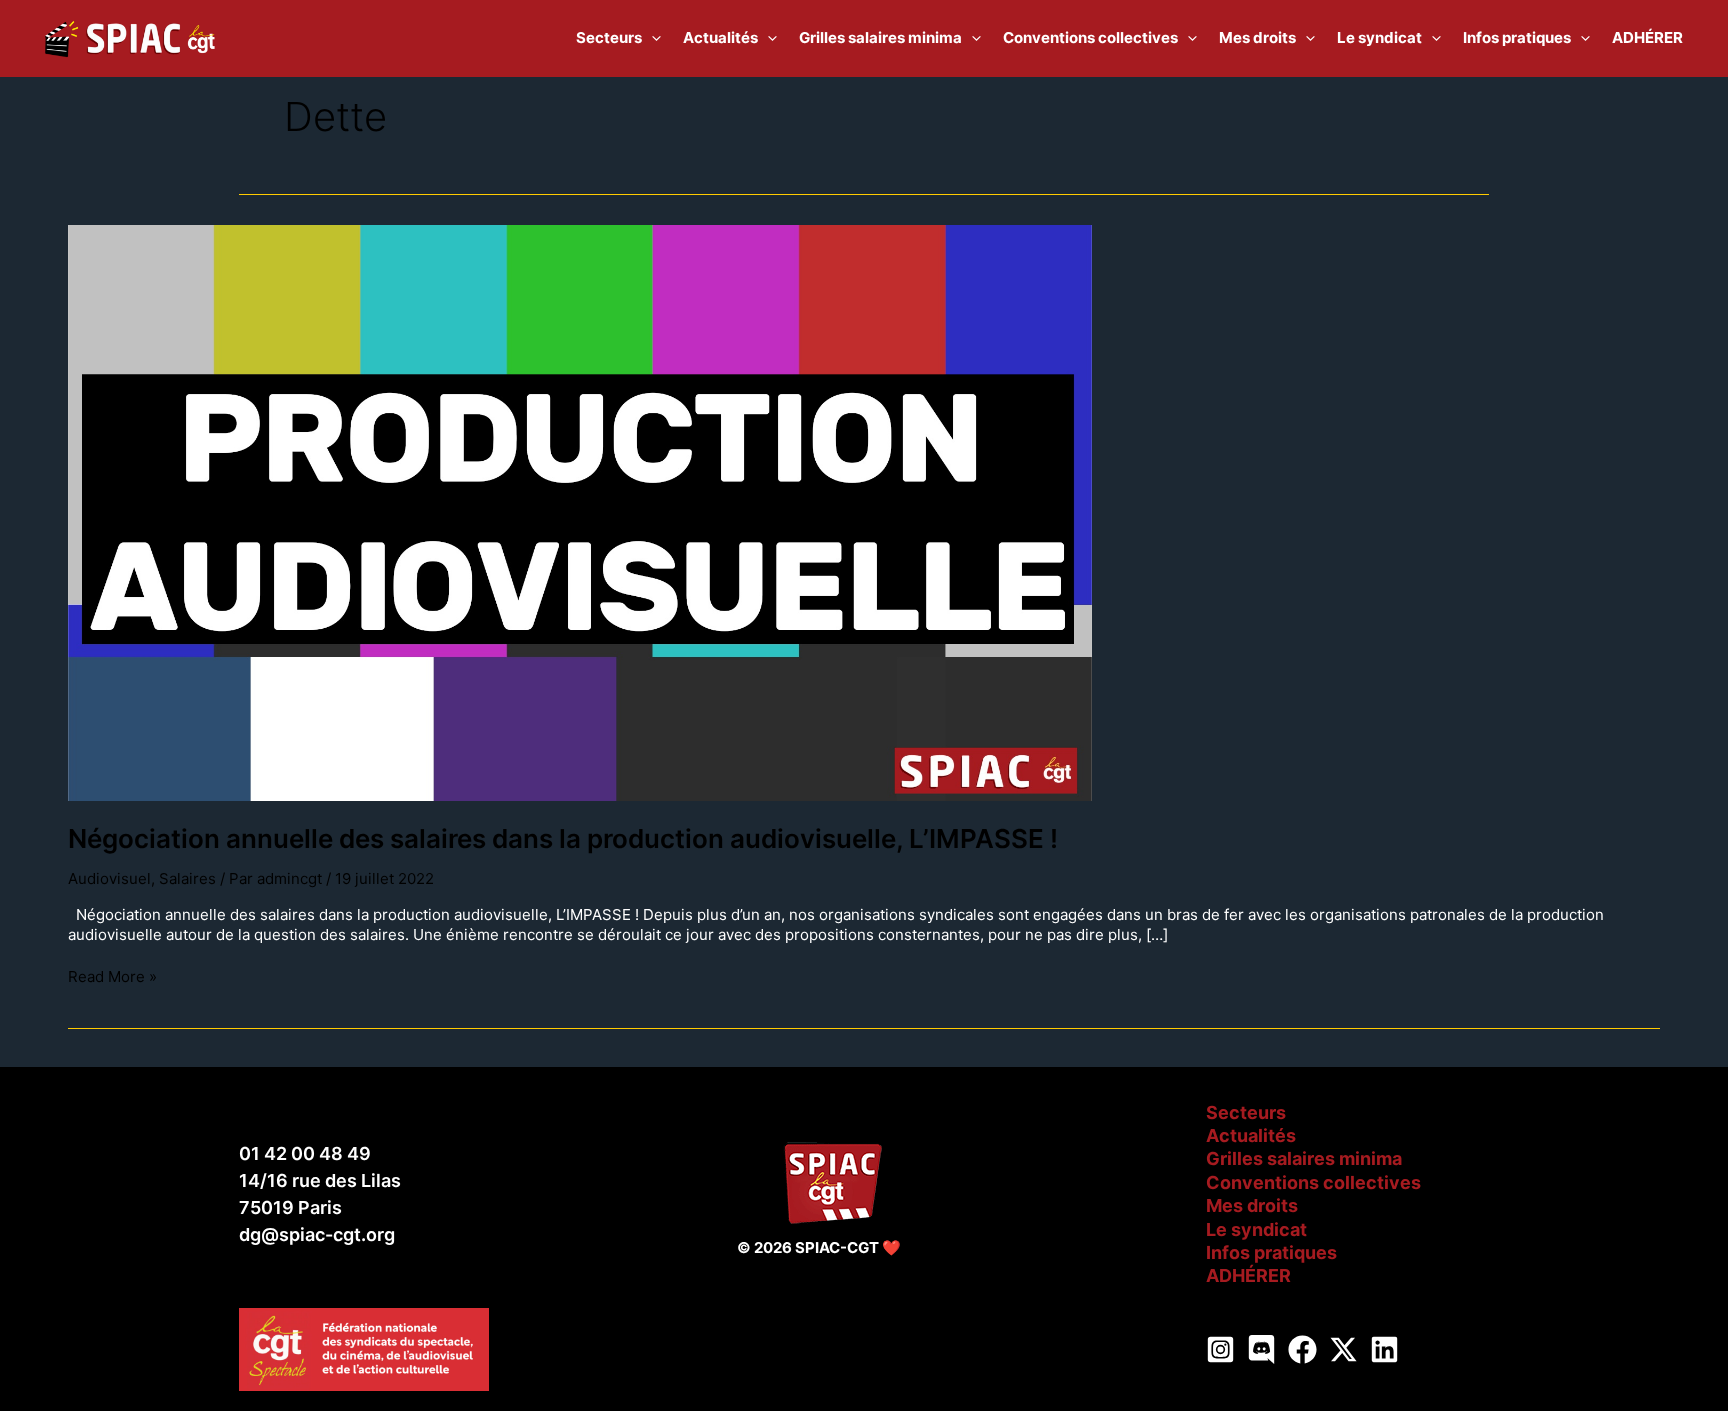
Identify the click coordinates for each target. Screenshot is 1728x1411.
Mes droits (1252, 1205)
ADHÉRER (1248, 1275)
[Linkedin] (1384, 1349)
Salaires (187, 878)
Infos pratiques (1271, 1252)
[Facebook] (1302, 1349)
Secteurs (1246, 1112)
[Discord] (1261, 1349)
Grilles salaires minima (1304, 1158)
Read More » (112, 976)
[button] (651, 38)
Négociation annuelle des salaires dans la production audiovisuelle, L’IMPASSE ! (563, 838)
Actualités (1251, 1135)
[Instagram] (1220, 1349)
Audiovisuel (109, 878)
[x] (1343, 1349)
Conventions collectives (1313, 1182)
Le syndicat (1256, 1229)
